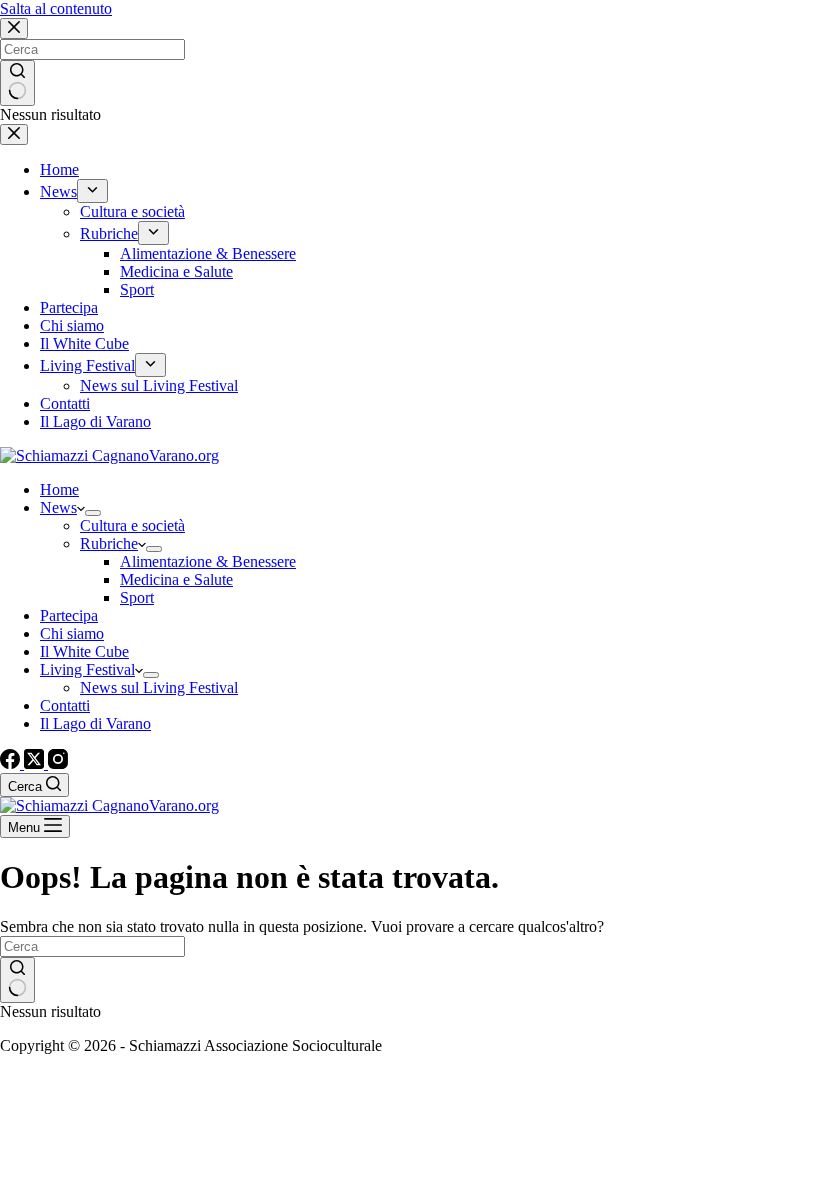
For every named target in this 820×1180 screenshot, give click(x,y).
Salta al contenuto (56, 8)
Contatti (65, 705)
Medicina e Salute (176, 579)
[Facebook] (12, 763)
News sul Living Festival (159, 687)
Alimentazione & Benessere (208, 561)
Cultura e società (132, 525)
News (58, 507)
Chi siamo (72, 633)
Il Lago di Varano (95, 723)
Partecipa (69, 615)
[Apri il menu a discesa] (93, 513)
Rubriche (109, 543)
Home (59, 489)
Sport (137, 597)
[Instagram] (58, 763)
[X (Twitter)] (36, 763)
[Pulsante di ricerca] (17, 980)
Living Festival (87, 669)
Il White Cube (84, 651)
